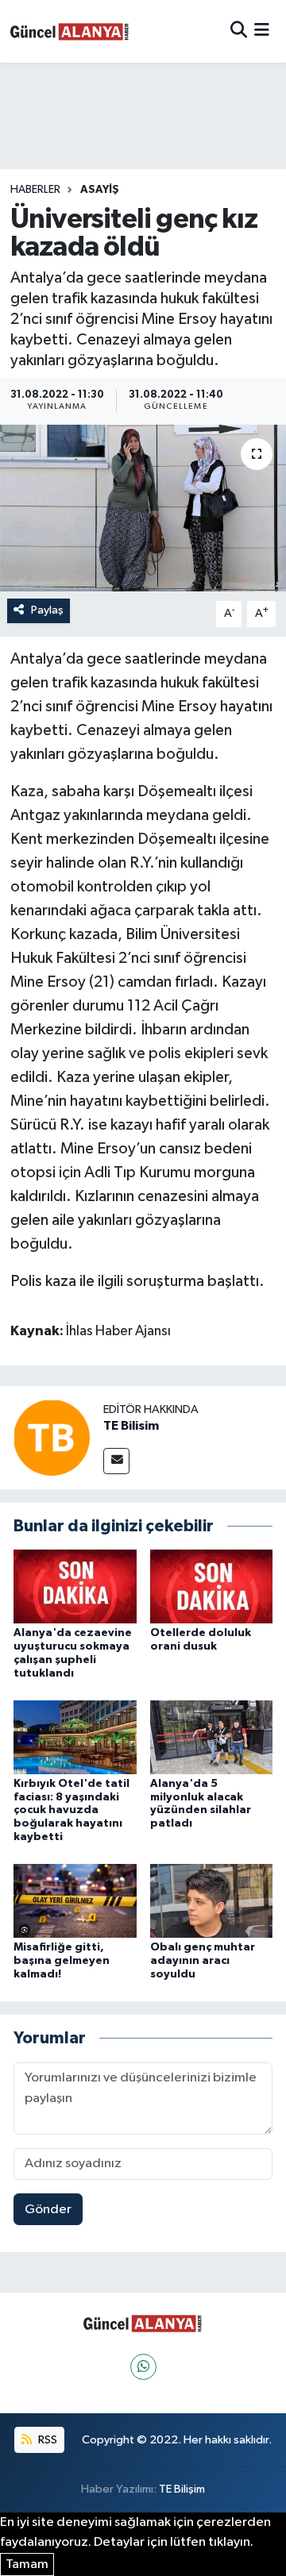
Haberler (35, 190)
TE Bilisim (131, 1426)
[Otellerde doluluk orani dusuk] (212, 1586)
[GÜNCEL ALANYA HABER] (70, 31)
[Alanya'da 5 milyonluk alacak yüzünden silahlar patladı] (212, 1737)
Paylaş (47, 610)
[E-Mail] (116, 1461)
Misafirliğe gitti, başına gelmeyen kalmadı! (62, 1961)
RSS (46, 2440)
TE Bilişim (182, 2489)
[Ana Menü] (262, 31)
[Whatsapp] (143, 2367)
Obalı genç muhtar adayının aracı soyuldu (203, 1961)
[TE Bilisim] (52, 1437)
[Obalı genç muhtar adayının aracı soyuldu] (212, 1901)
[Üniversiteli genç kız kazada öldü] (143, 508)
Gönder (48, 2210)
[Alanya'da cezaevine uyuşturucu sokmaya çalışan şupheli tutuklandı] (75, 1586)
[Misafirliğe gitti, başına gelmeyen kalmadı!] (75, 1901)
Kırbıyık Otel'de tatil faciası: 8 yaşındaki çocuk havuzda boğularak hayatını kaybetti (71, 1810)
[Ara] (239, 31)
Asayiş (100, 190)
